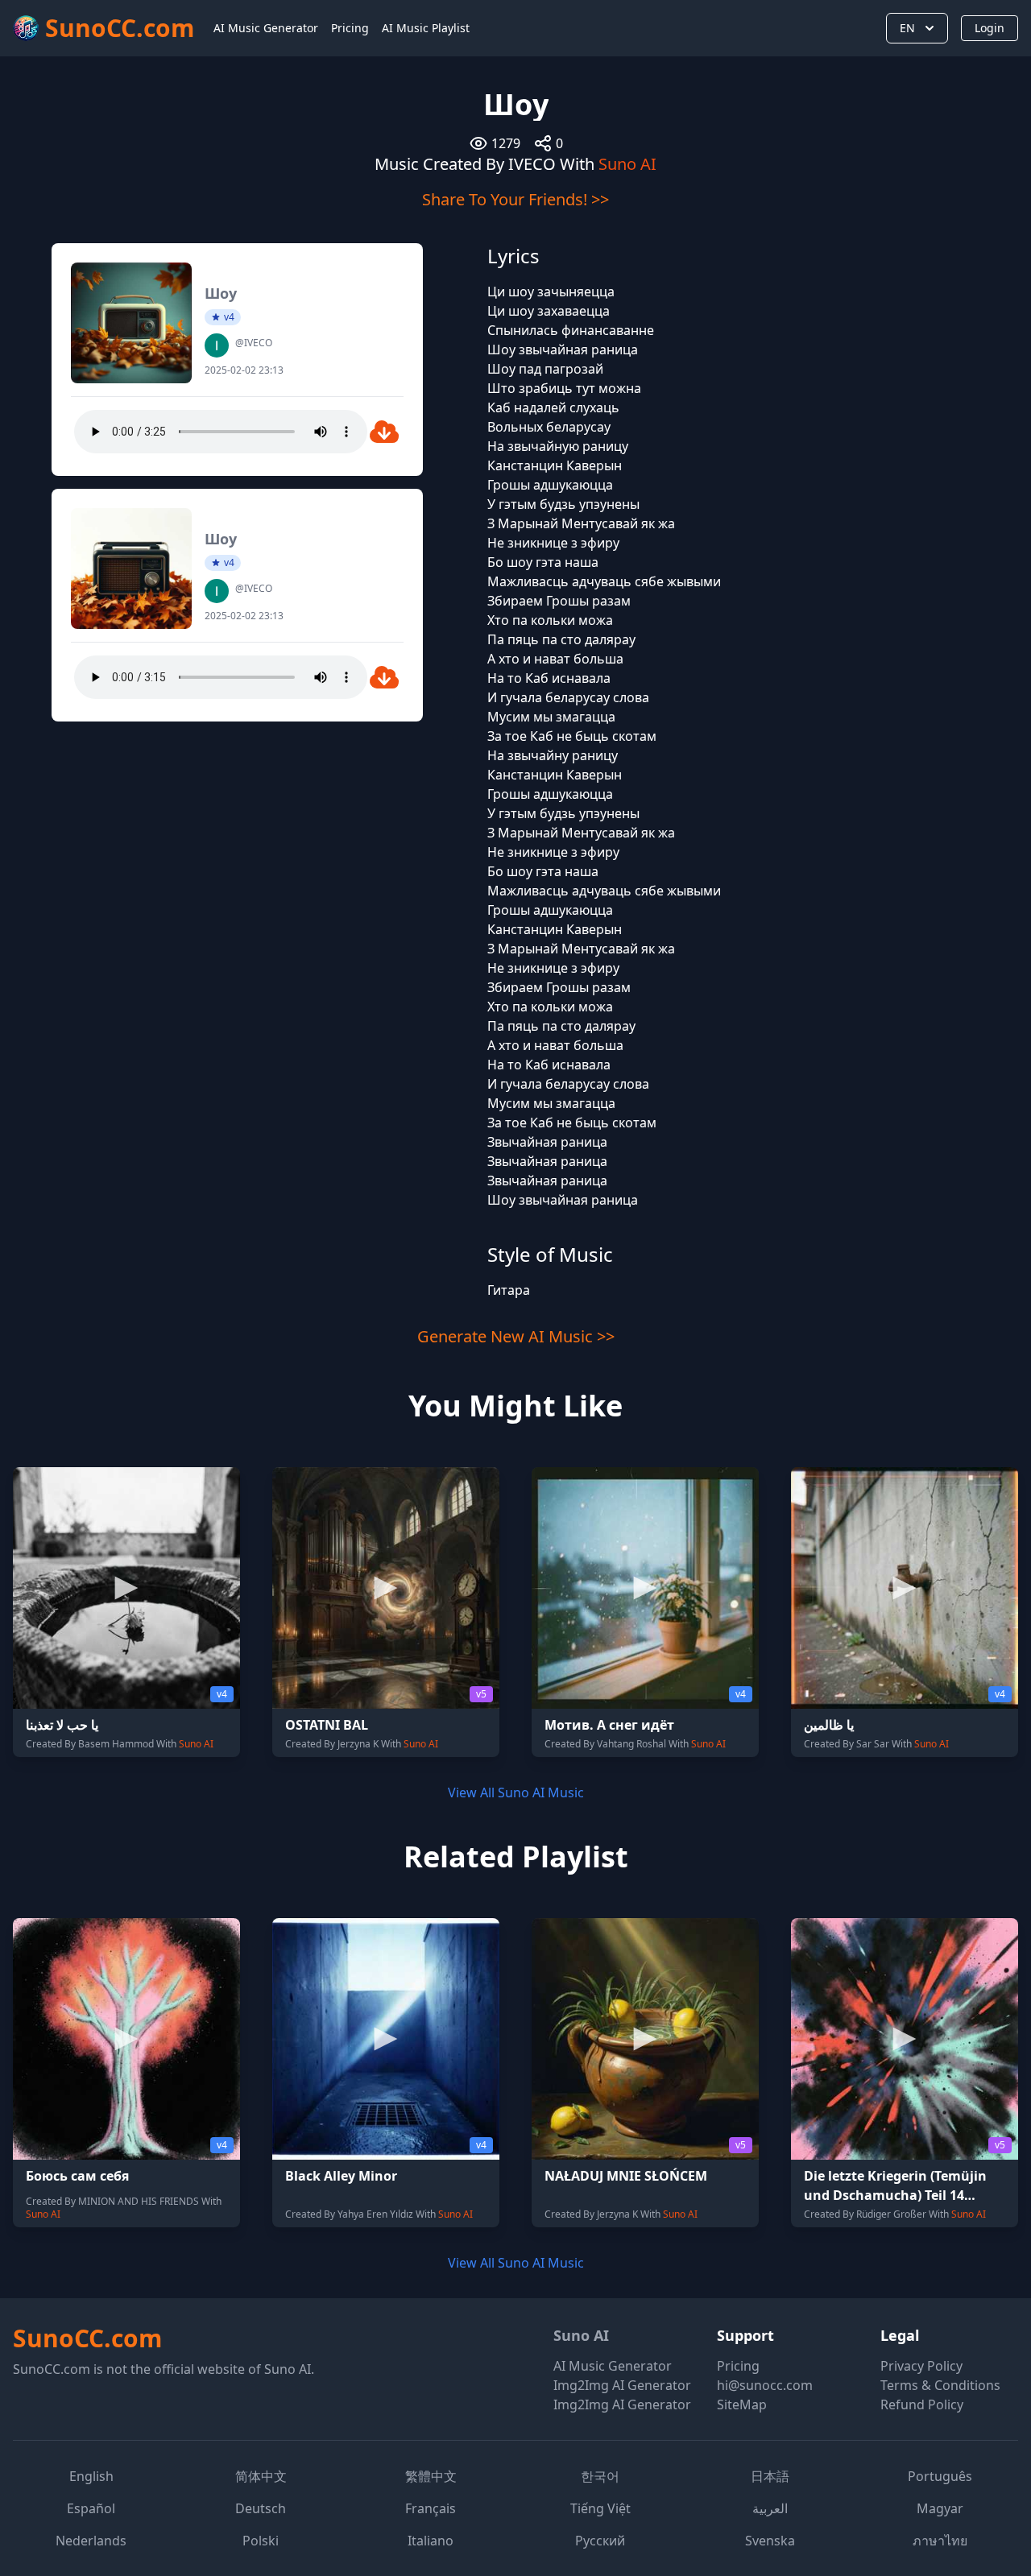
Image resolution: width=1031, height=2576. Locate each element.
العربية (770, 2508)
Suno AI (627, 164)
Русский (600, 2541)
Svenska (770, 2541)
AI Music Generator (266, 28)
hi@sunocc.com (765, 2385)
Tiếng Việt (600, 2508)
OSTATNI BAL (327, 1725)
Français (431, 2508)
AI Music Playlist (426, 28)
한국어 (600, 2476)
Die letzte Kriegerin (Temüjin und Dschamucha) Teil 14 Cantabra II (895, 2195)
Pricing (350, 28)
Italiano (431, 2541)
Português (940, 2476)
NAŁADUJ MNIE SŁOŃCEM (626, 2176)
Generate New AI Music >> (516, 1336)
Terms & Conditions (940, 2385)
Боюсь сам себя (77, 2176)
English (91, 2476)
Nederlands (91, 2541)
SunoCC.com (87, 2338)
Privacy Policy (921, 2366)
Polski (261, 2541)
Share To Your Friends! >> (515, 199)
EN (907, 28)
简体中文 (261, 2476)
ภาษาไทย (940, 2541)
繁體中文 (431, 2476)
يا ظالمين (829, 1725)
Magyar (940, 2508)
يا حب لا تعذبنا (62, 1725)
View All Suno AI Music (516, 1792)
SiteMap (742, 2404)
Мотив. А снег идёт (609, 1725)
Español (91, 2508)
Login (990, 28)
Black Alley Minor (341, 2176)
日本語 (770, 2476)
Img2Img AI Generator (622, 2385)
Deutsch (261, 2508)
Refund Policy (922, 2404)
